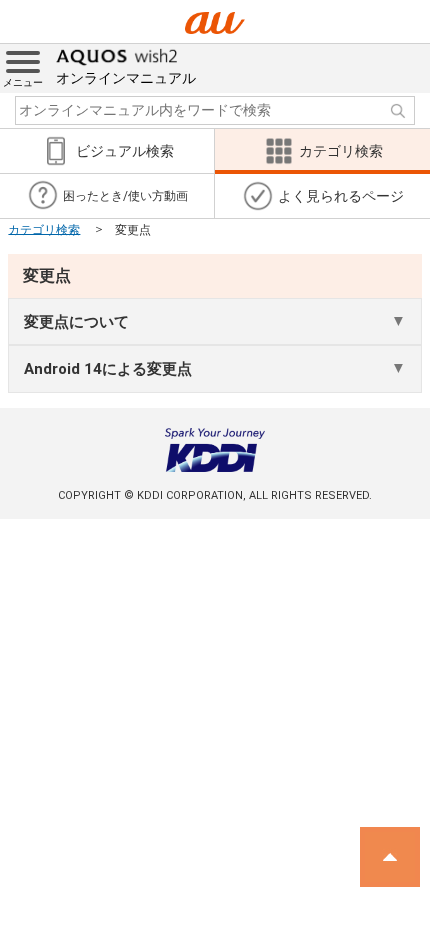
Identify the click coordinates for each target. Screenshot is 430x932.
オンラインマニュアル (126, 78)
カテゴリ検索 (44, 229)
